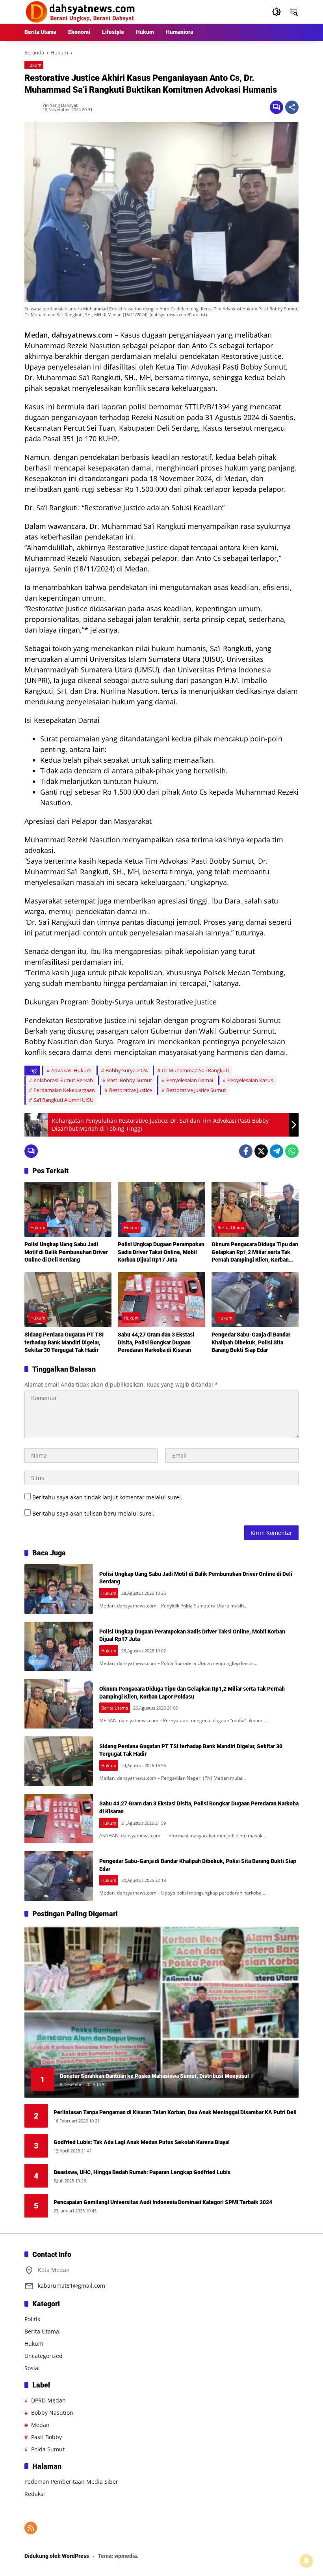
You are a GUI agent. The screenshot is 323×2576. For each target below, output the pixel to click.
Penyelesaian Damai (190, 1080)
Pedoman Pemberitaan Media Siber (71, 2482)
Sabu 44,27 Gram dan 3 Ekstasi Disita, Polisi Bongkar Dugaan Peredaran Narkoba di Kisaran (156, 1342)
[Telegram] (277, 1151)
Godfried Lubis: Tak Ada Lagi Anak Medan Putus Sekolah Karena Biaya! (142, 2142)
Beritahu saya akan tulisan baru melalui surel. (93, 1513)
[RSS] (31, 2528)
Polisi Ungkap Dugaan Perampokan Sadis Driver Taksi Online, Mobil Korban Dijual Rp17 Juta (161, 1252)
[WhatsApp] (292, 1151)
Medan (40, 2425)
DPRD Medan (48, 2400)
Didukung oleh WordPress (57, 2556)
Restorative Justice (131, 1090)
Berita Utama (231, 1227)
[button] (277, 12)
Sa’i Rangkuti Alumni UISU (63, 1100)
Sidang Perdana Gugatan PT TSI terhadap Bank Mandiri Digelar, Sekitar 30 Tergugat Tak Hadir (64, 1342)
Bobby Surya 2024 (127, 1070)
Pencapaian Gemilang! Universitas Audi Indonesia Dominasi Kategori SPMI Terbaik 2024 (163, 2202)
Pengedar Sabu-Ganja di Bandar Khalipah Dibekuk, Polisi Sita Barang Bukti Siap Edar (251, 1342)
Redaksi (35, 2494)
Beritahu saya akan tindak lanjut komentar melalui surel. (107, 1497)
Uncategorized (44, 2356)
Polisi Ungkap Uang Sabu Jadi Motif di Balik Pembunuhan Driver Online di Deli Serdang (66, 1252)
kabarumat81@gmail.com (71, 2286)
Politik (32, 2319)
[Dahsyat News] (81, 11)
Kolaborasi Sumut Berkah (63, 1080)
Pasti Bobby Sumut (130, 1080)
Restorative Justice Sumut (196, 1090)
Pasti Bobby (46, 2437)
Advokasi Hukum (71, 1070)
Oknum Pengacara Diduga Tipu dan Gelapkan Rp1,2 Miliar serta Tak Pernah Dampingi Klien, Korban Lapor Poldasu (255, 1253)
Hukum (34, 65)
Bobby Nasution (52, 2413)
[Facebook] (246, 1151)
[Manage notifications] (306, 2561)
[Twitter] (261, 1151)
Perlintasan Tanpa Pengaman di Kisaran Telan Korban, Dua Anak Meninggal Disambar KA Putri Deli (175, 2112)
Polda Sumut (48, 2449)
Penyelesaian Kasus (250, 1080)
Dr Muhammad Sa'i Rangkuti (195, 1070)
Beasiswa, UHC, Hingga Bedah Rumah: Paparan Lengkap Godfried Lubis (142, 2172)
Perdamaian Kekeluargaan (64, 1090)
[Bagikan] (292, 107)
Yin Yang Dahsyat (60, 105)
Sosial (32, 2368)
